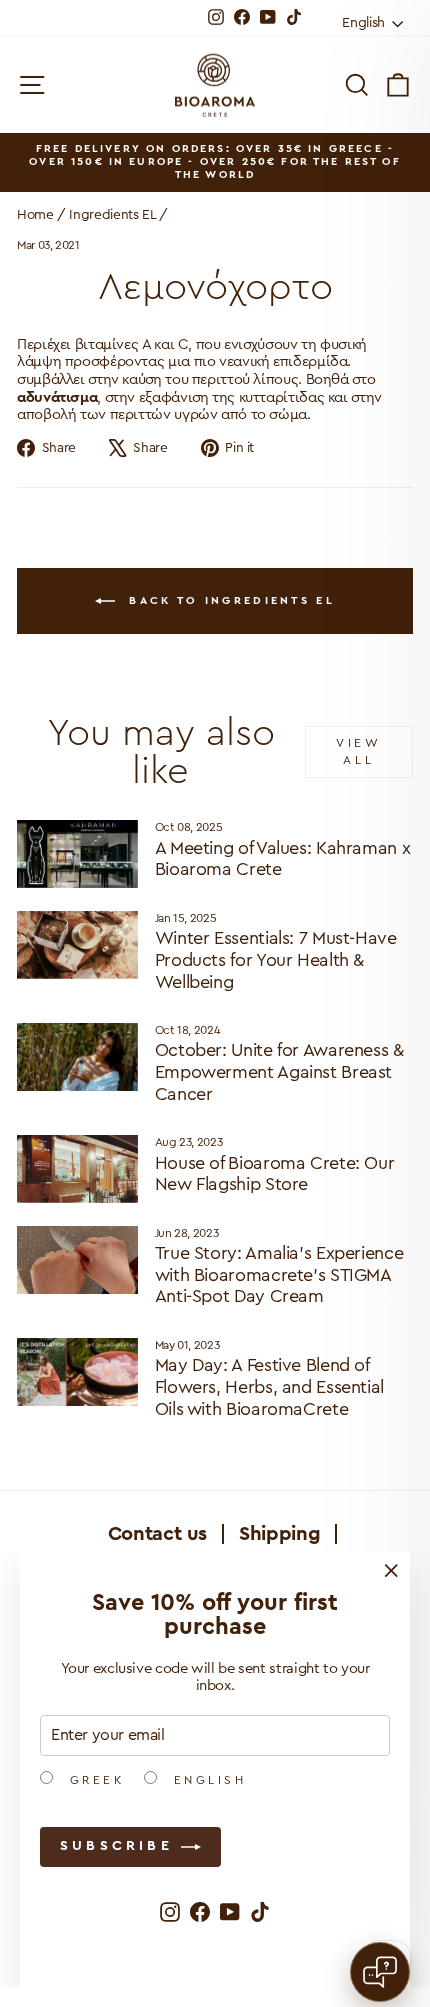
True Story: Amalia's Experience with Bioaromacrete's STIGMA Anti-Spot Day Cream (279, 1274)
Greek (93, 1780)
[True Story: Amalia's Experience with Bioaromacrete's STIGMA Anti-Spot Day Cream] (77, 1260)
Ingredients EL (112, 215)
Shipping (279, 1534)
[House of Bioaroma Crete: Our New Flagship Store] (77, 1169)
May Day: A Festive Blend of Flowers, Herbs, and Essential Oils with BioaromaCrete (269, 1386)
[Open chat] (380, 1972)
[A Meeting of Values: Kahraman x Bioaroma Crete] (77, 854)
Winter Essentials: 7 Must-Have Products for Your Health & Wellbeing (276, 959)
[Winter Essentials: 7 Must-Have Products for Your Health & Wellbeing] (77, 945)
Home (35, 215)
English (206, 1780)
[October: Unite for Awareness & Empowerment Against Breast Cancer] (77, 1057)
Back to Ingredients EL (229, 600)
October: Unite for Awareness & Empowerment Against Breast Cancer (279, 1071)
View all (358, 751)
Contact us (157, 1534)
